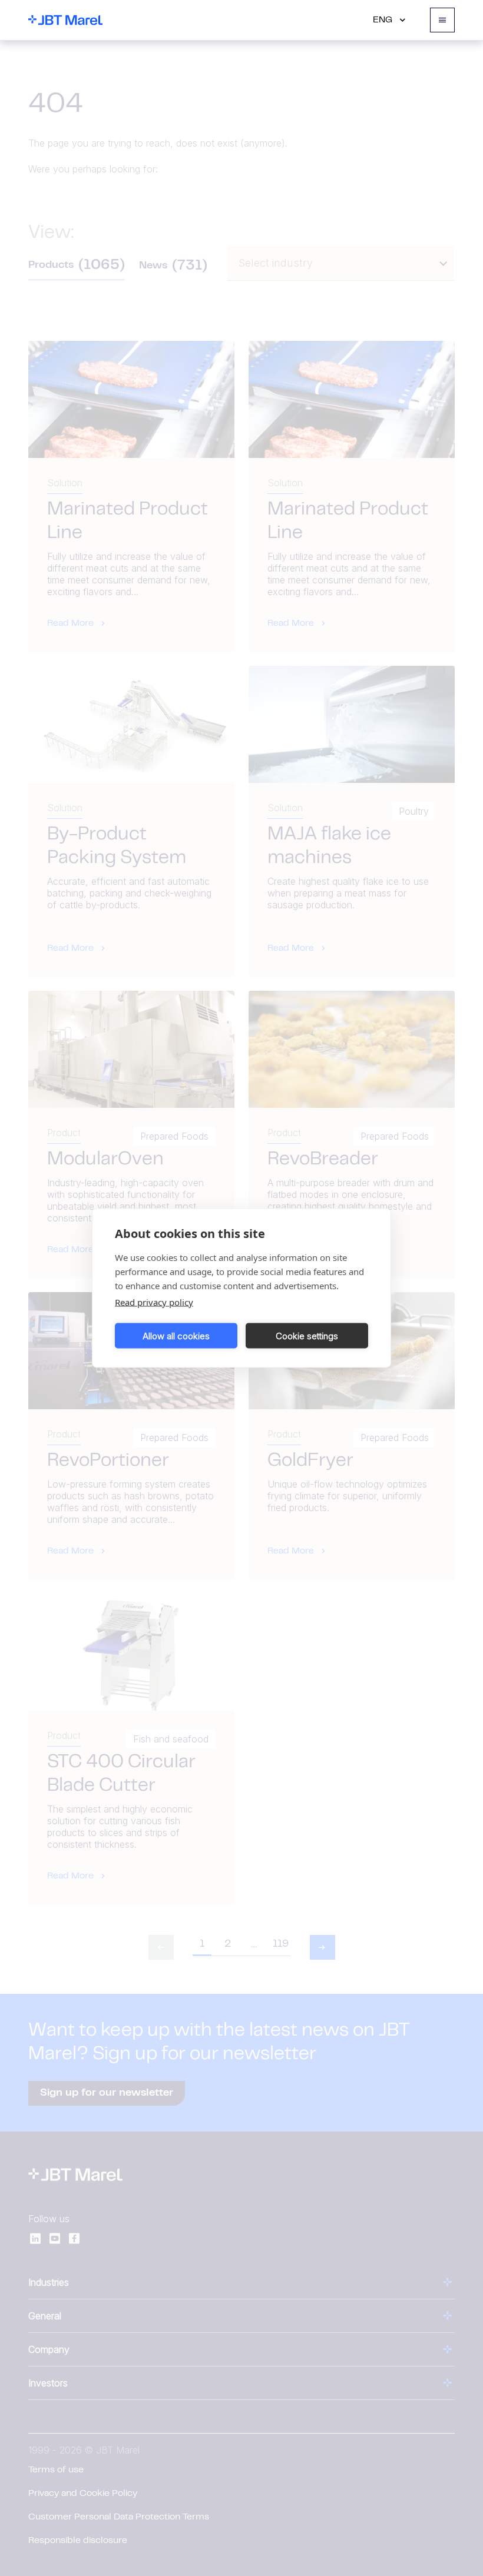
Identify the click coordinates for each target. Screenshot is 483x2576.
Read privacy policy (154, 1302)
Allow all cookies (176, 1335)
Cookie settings (307, 1335)
